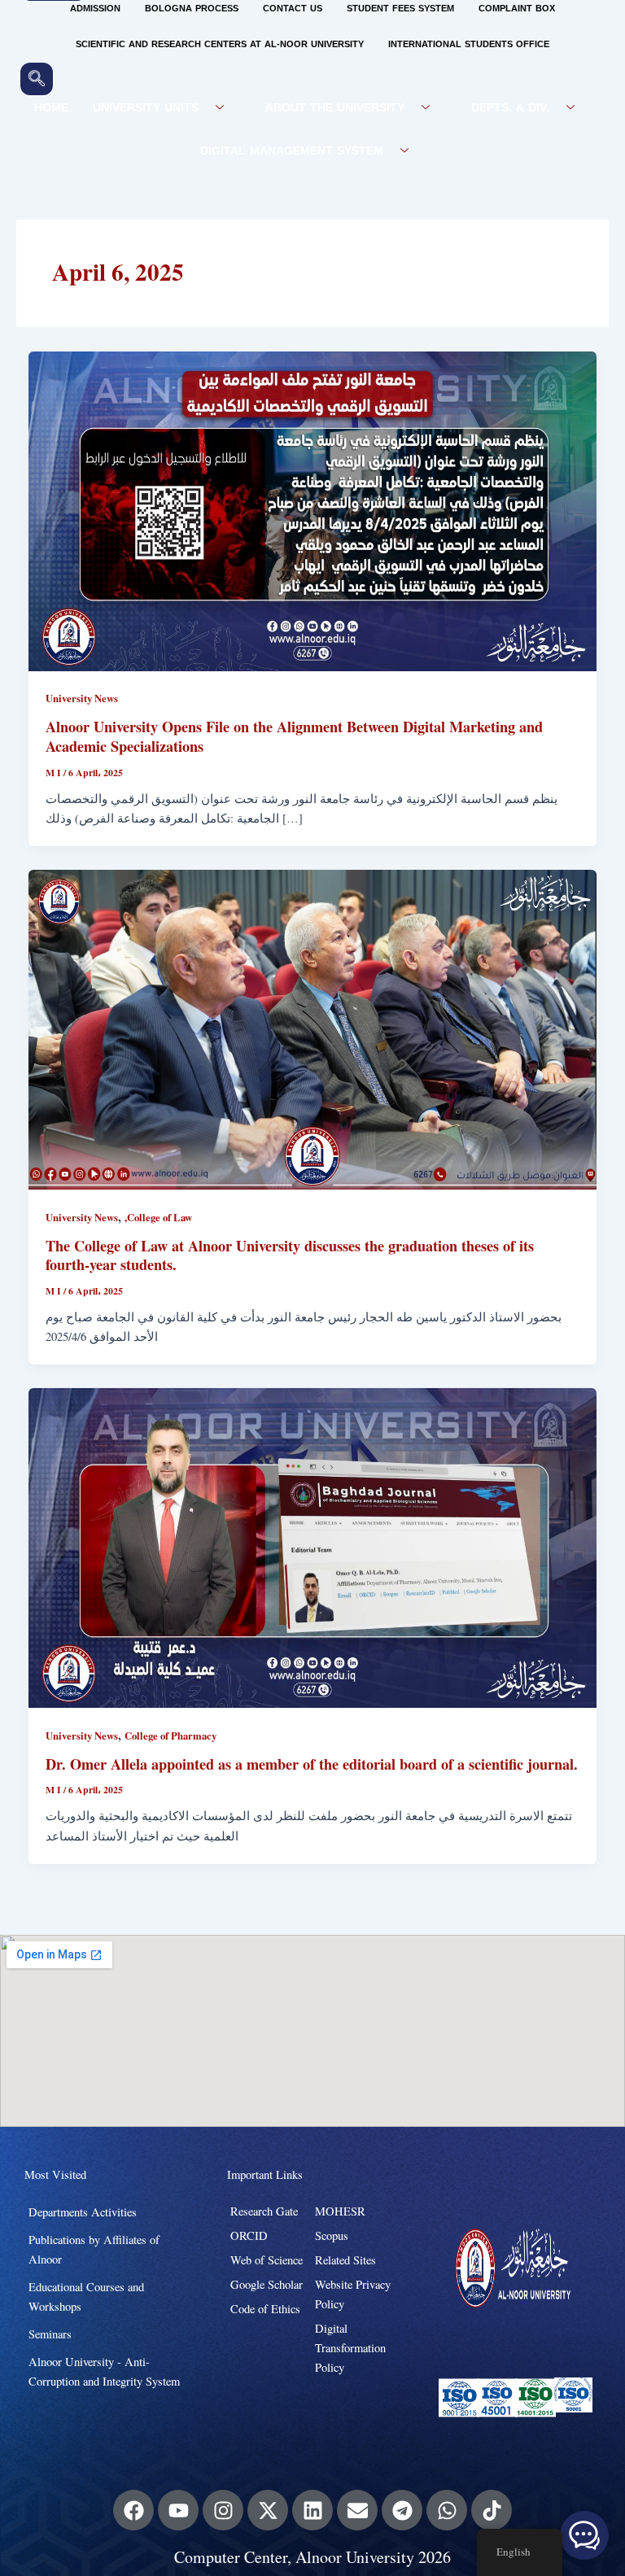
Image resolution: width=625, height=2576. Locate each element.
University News (82, 698)
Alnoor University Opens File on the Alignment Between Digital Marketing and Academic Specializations (294, 736)
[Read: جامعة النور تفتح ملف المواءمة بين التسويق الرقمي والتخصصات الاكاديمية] (313, 509)
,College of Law (158, 1217)
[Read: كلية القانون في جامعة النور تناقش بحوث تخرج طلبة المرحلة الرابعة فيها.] (313, 1028)
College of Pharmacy (170, 1736)
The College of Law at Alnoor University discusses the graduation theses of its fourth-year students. (290, 1255)
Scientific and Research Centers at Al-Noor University (220, 44)
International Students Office (469, 44)
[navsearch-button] (37, 79)
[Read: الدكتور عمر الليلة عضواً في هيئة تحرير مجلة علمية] (313, 1546)
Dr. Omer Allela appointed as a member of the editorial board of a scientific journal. (312, 1764)
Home (51, 108)
